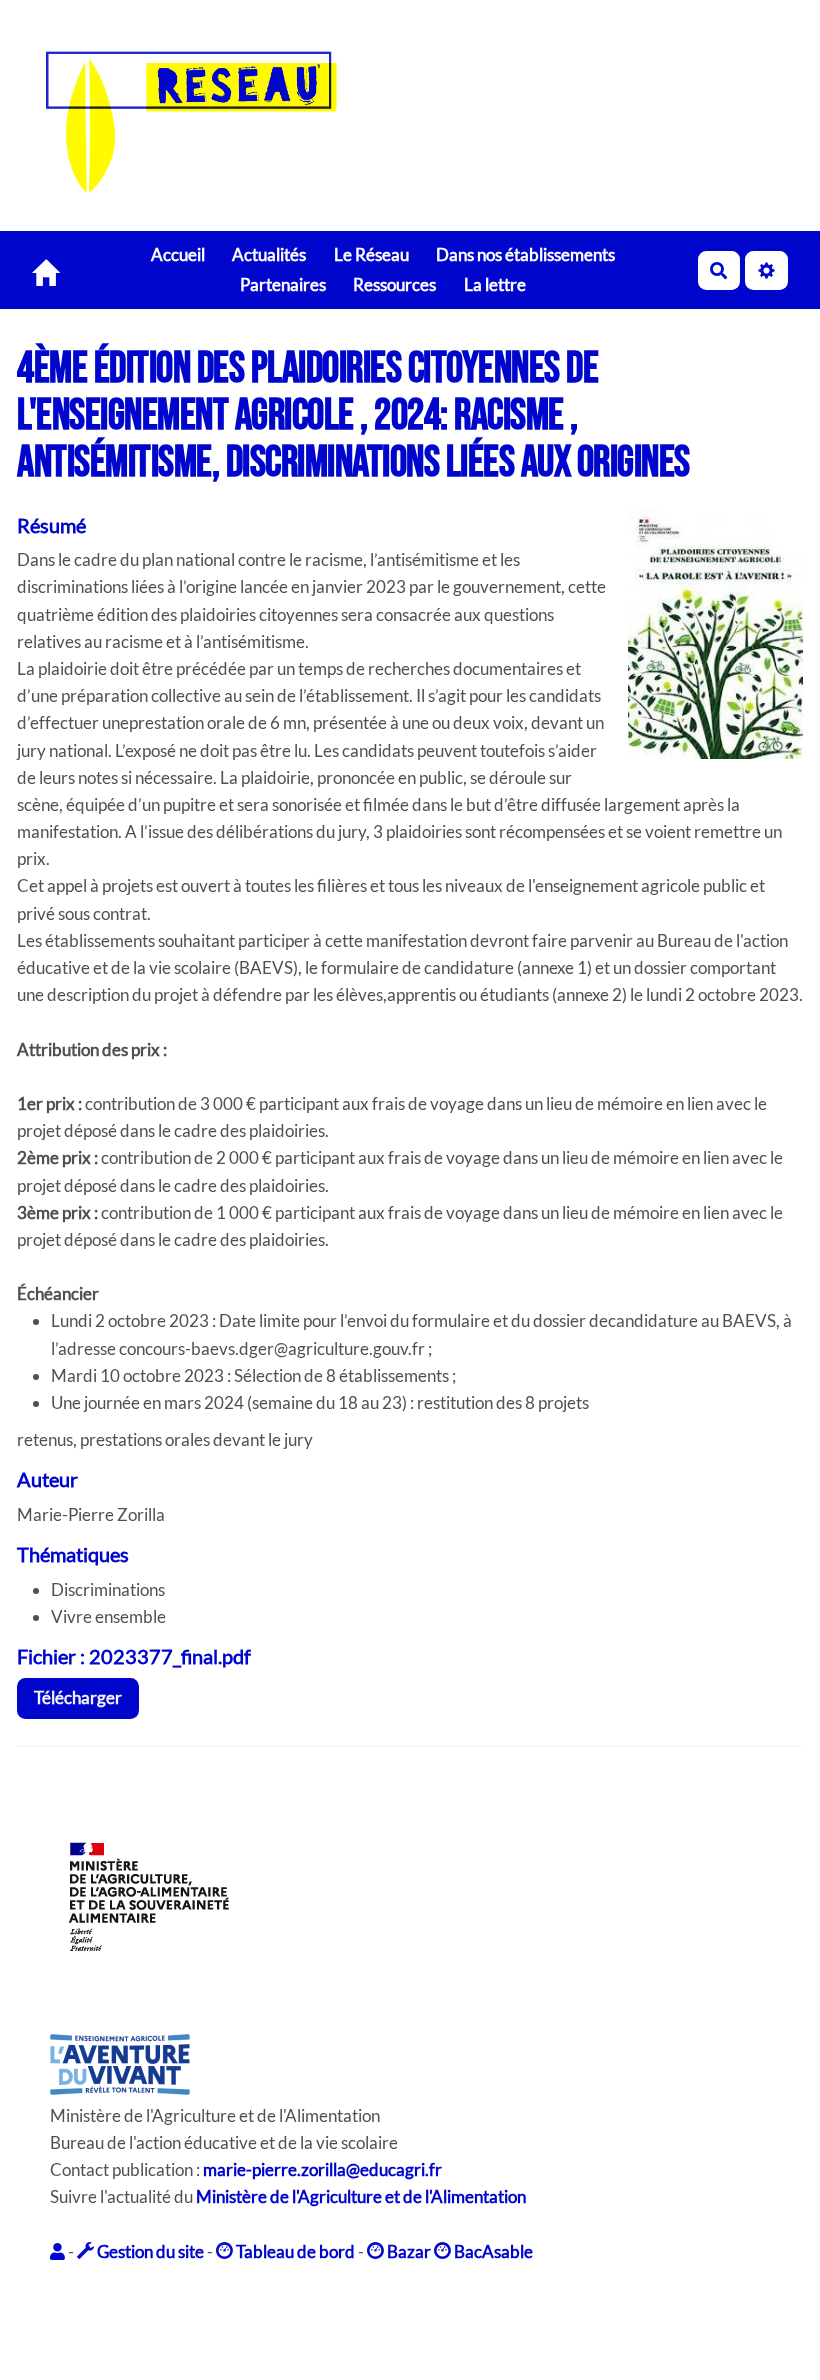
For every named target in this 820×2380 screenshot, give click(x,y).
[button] (59, 2251)
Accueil (178, 254)
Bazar (407, 2251)
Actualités (269, 254)
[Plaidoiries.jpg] (705, 644)
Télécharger (78, 1697)
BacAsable (492, 2251)
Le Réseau (371, 254)
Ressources (394, 284)
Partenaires (283, 284)
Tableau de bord (294, 2251)
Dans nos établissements (525, 254)
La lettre (495, 284)
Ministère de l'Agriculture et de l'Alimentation (361, 2196)
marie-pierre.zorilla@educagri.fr (322, 2169)
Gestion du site (149, 2251)
